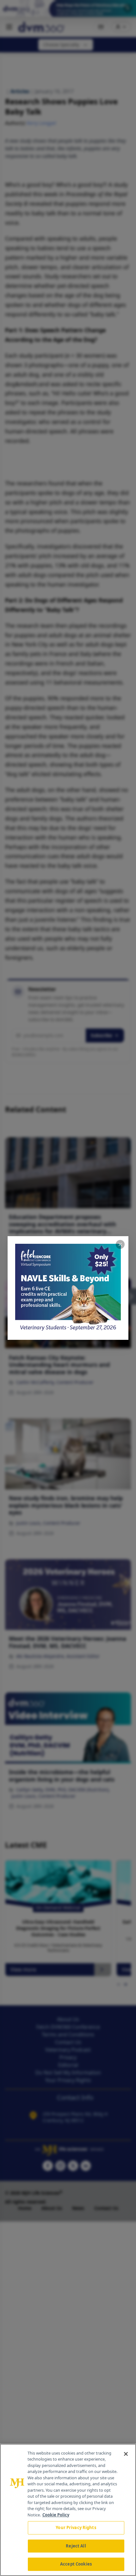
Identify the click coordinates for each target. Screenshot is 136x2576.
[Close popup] (120, 1244)
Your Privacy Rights (76, 2527)
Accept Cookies (76, 2564)
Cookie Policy (56, 2515)
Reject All (76, 2546)
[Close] (126, 2454)
